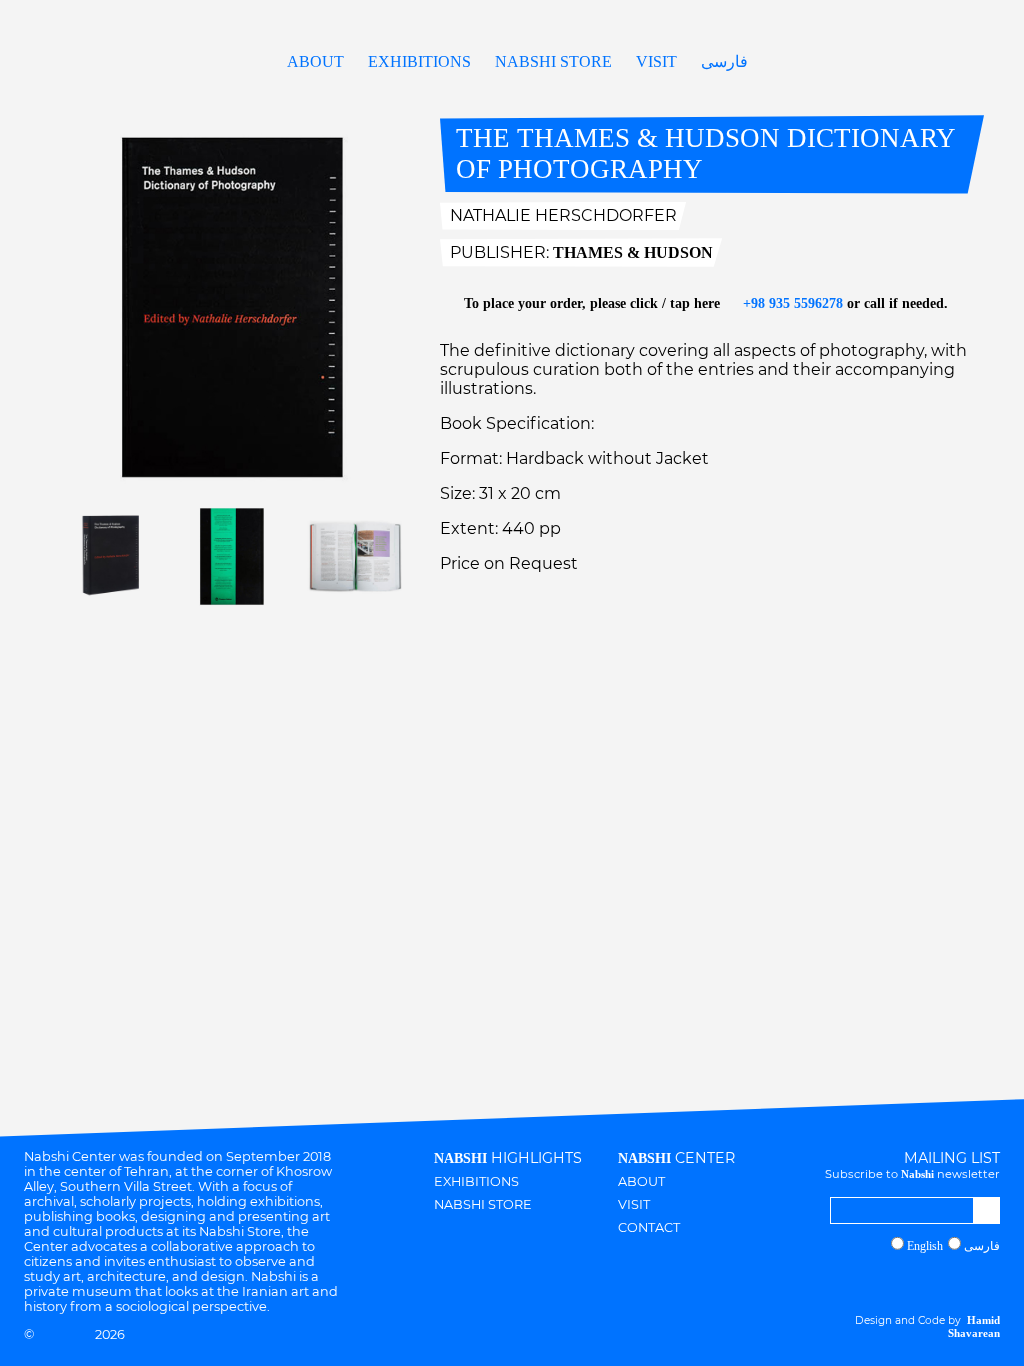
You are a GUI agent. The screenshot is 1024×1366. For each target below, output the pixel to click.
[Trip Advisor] (974, 1282)
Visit (656, 61)
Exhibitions (419, 61)
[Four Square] (993, 1282)
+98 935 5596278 (791, 303)
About (315, 61)
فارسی (724, 61)
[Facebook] (935, 1282)
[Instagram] (916, 1282)
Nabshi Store (553, 61)
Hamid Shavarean (974, 1326)
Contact (649, 1227)
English (925, 1246)
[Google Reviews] (954, 1282)
